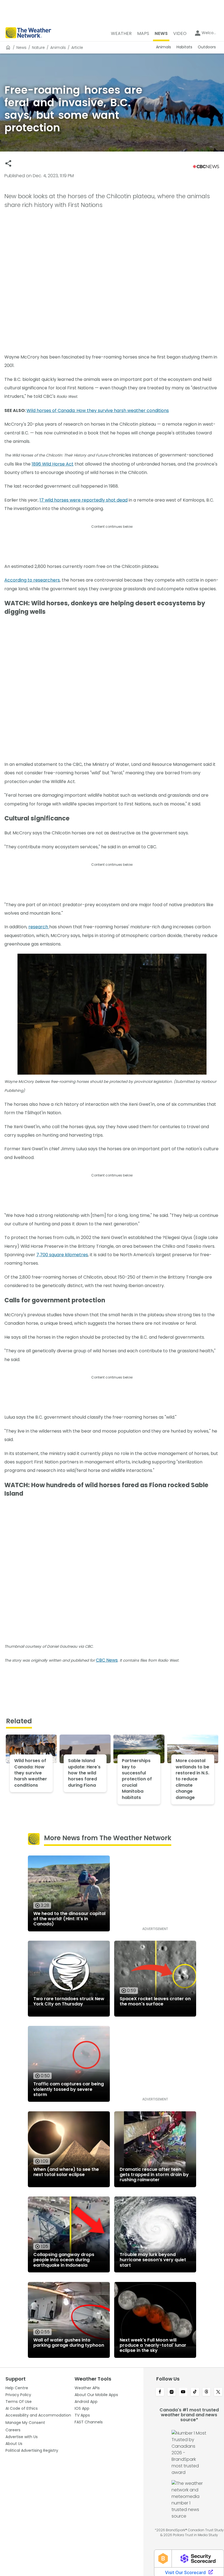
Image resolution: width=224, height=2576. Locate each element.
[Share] (8, 163)
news (21, 48)
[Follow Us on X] (218, 2392)
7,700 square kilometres (62, 1255)
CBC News (107, 1660)
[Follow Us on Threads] (207, 2392)
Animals (58, 48)
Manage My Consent (25, 2423)
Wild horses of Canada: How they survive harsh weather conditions (98, 410)
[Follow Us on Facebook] (160, 2392)
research (39, 927)
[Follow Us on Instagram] (172, 2392)
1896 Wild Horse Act (53, 464)
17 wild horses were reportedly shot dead (84, 500)
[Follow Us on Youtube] (183, 2392)
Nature (38, 48)
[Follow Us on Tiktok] (195, 2392)
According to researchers (32, 580)
